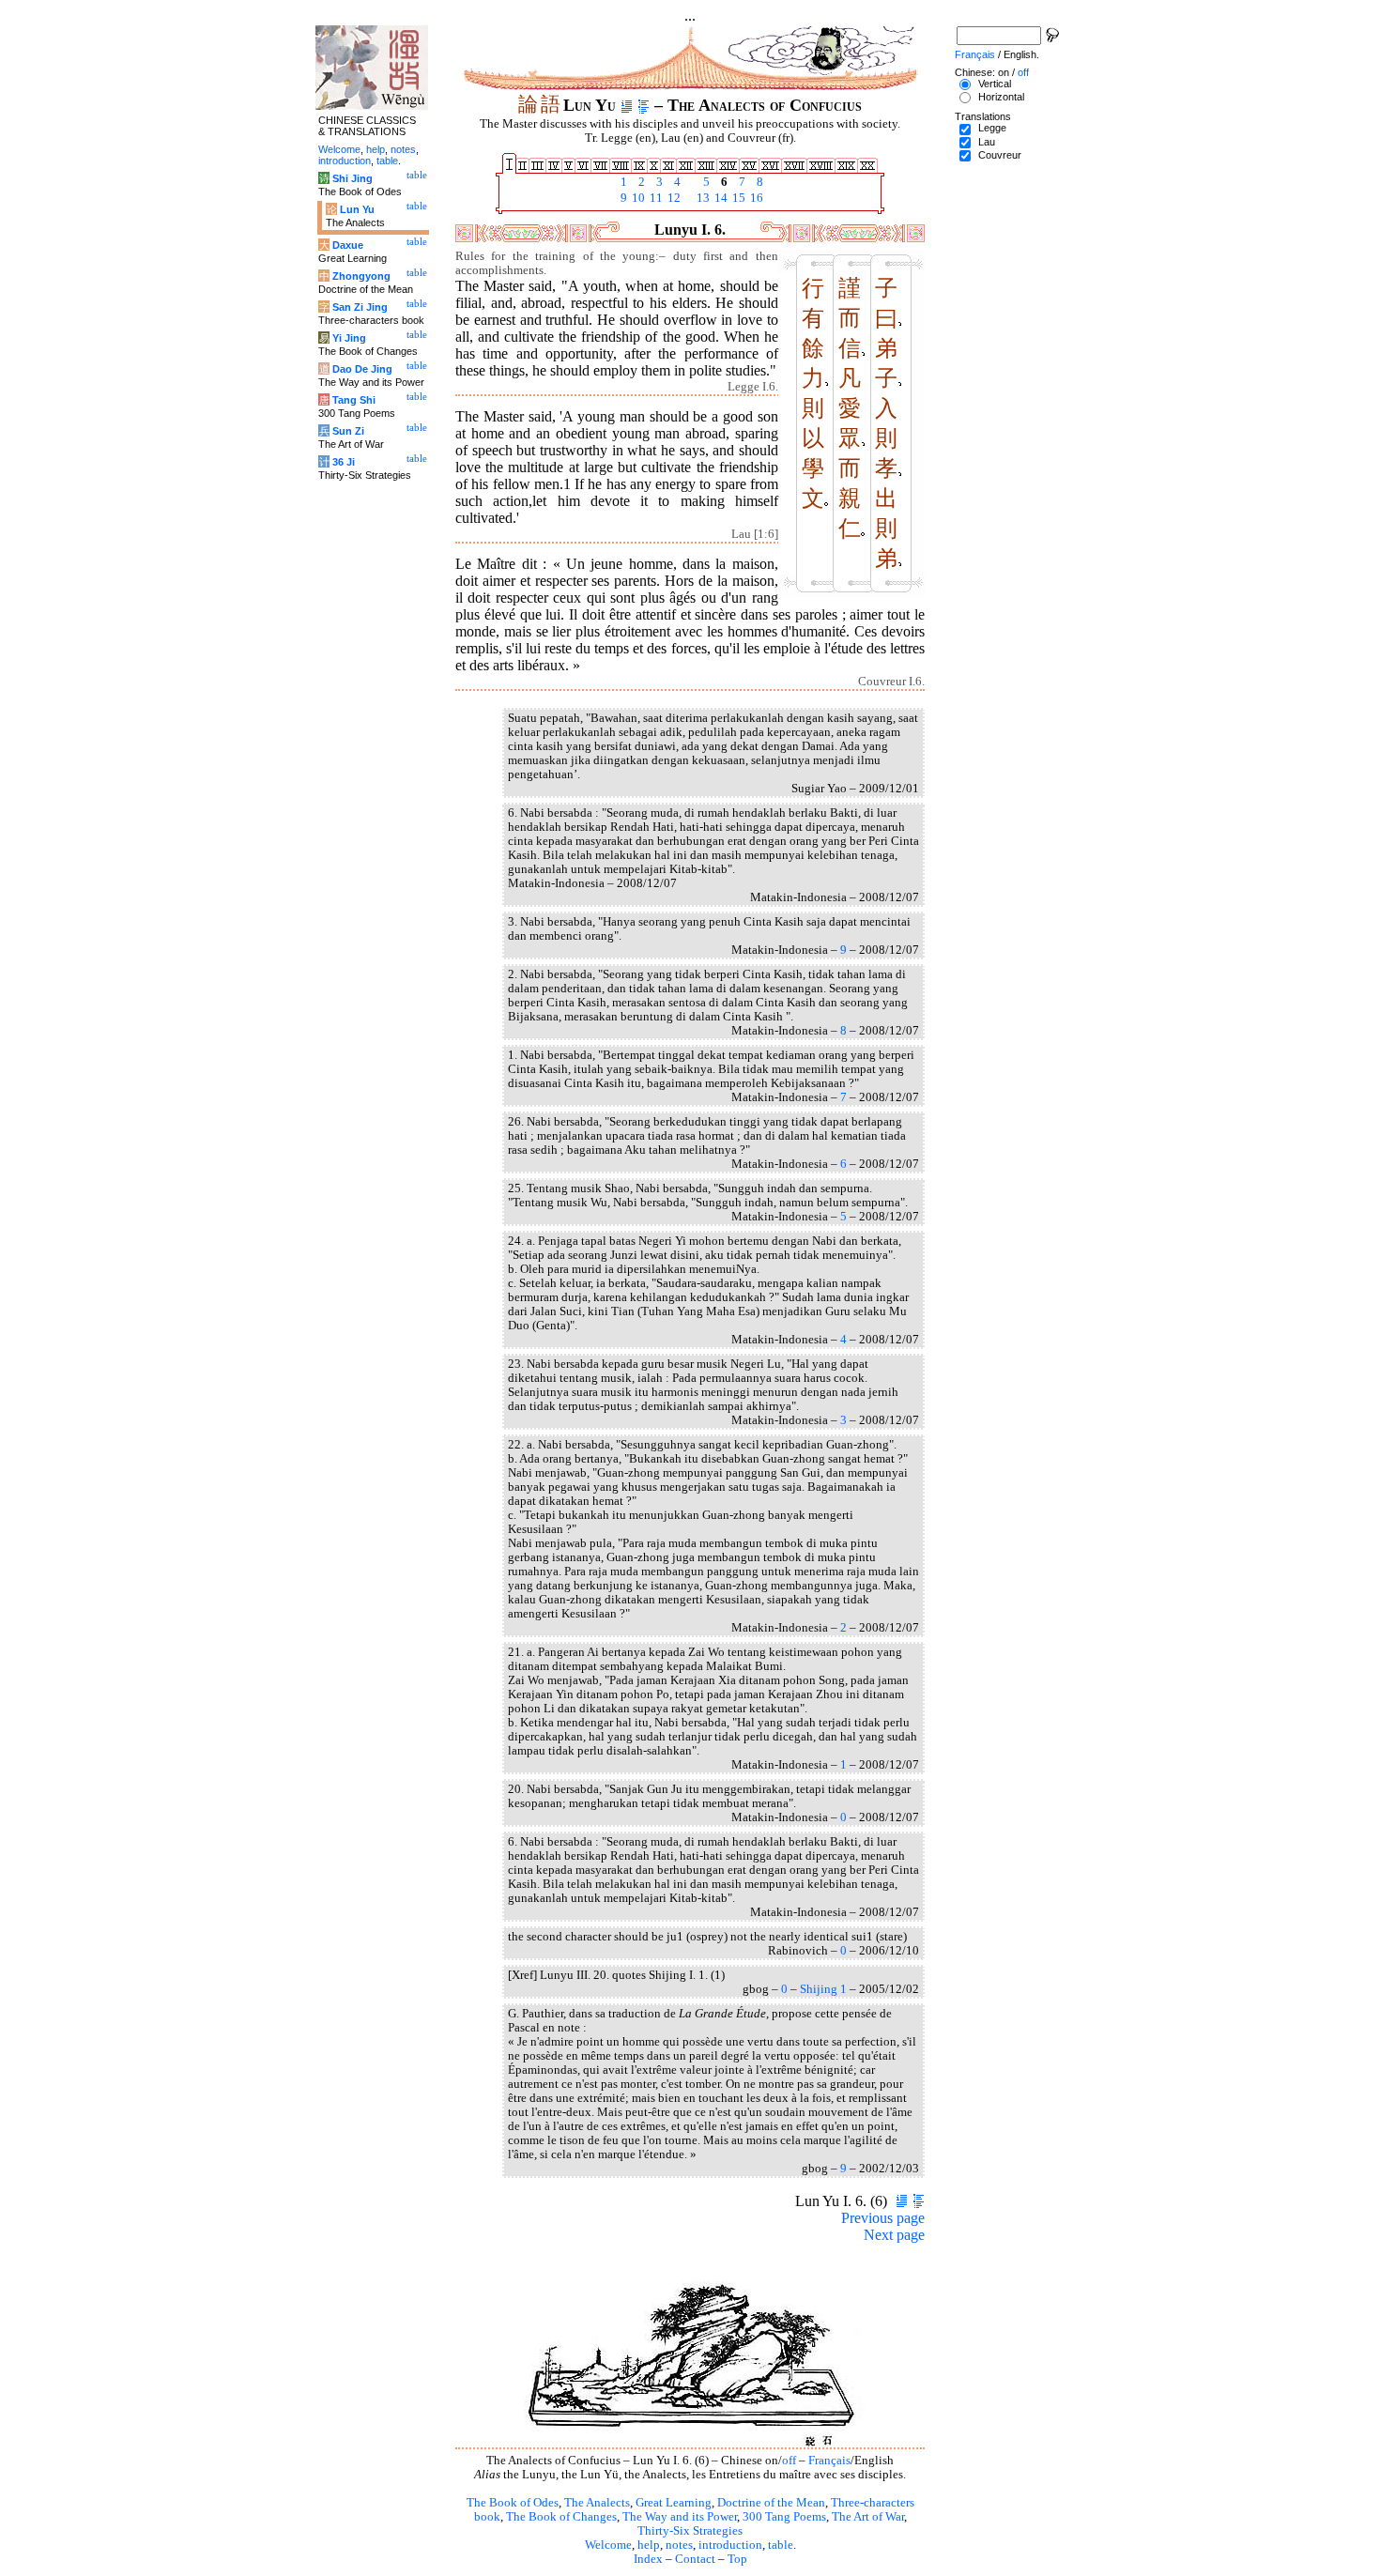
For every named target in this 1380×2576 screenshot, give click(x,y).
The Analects (597, 2503)
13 (702, 198)
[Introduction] (627, 105)
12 (673, 198)
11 (655, 198)
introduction (730, 2545)
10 (637, 198)
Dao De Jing (362, 369)
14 (720, 198)
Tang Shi (354, 400)
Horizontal (1001, 97)
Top (737, 2559)
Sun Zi (348, 431)
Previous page (883, 2218)
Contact (695, 2559)
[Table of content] (644, 105)
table (781, 2545)
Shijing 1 (823, 1989)
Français (829, 2461)
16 (755, 198)
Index (648, 2559)
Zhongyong (361, 276)
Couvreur (1000, 155)
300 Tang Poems (784, 2517)
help (649, 2545)
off (789, 2461)
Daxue (348, 245)
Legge (992, 128)
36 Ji (344, 462)
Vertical (995, 84)
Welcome (608, 2545)
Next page (894, 2235)
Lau (987, 142)
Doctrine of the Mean (771, 2503)
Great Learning (674, 2503)
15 (737, 198)
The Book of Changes (561, 2517)
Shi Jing (353, 178)
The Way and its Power (680, 2517)
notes (679, 2545)
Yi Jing (349, 338)
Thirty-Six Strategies (690, 2531)
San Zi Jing (360, 307)
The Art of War (868, 2517)
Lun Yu (357, 209)
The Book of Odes (513, 2503)
